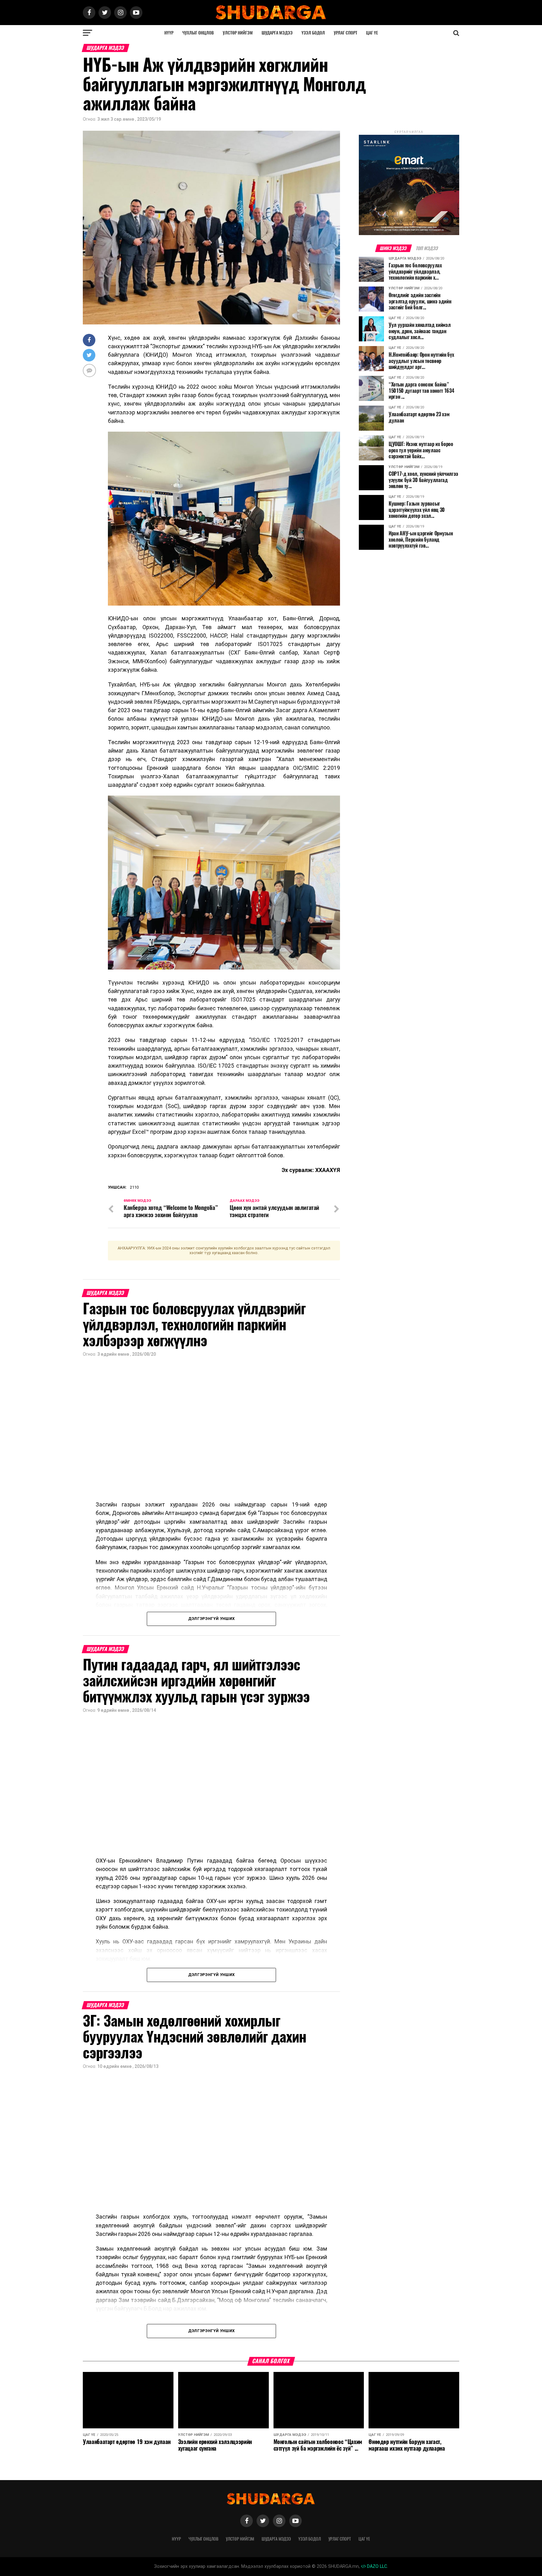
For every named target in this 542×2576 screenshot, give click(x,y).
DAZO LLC (376, 2566)
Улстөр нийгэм (238, 33)
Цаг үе (372, 33)
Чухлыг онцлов (198, 33)
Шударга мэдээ (277, 33)
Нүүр (169, 33)
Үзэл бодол (313, 33)
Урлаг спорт (345, 33)
